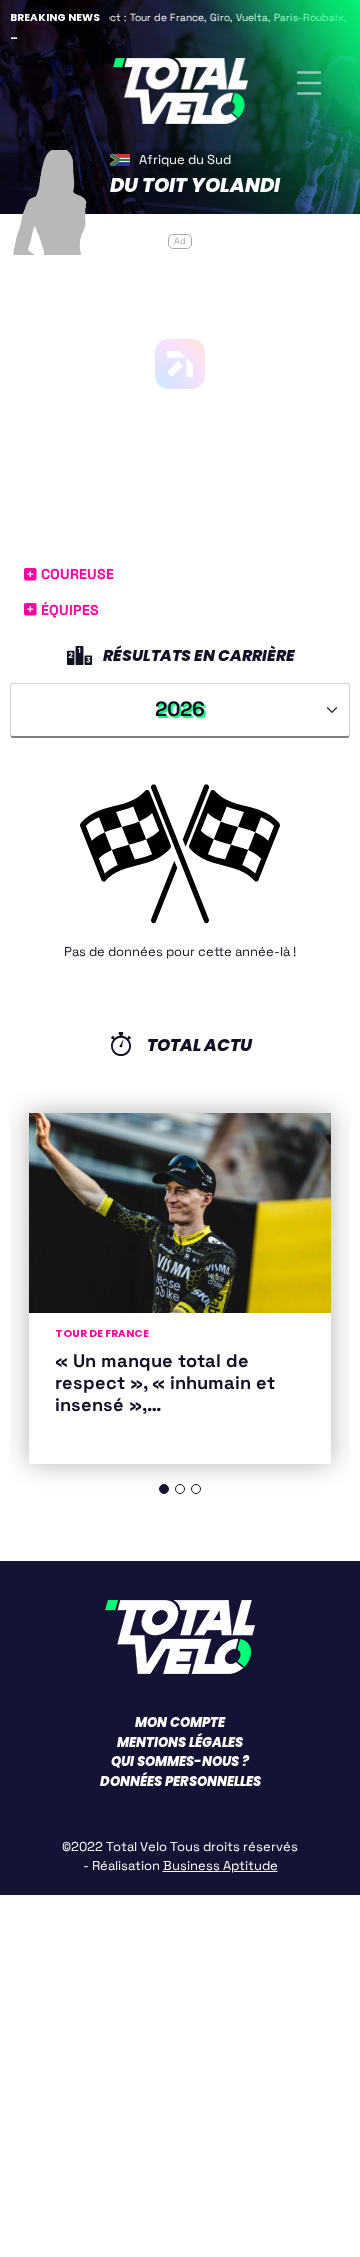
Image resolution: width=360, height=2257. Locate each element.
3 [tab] (196, 1489)
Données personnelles (180, 1781)
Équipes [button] (68, 610)
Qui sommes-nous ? (180, 1761)
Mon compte (180, 1722)
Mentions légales (180, 1742)
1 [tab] (164, 1489)
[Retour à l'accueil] (180, 83)
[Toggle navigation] (309, 83)
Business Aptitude (220, 1865)
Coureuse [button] (75, 574)
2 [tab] (180, 1489)
